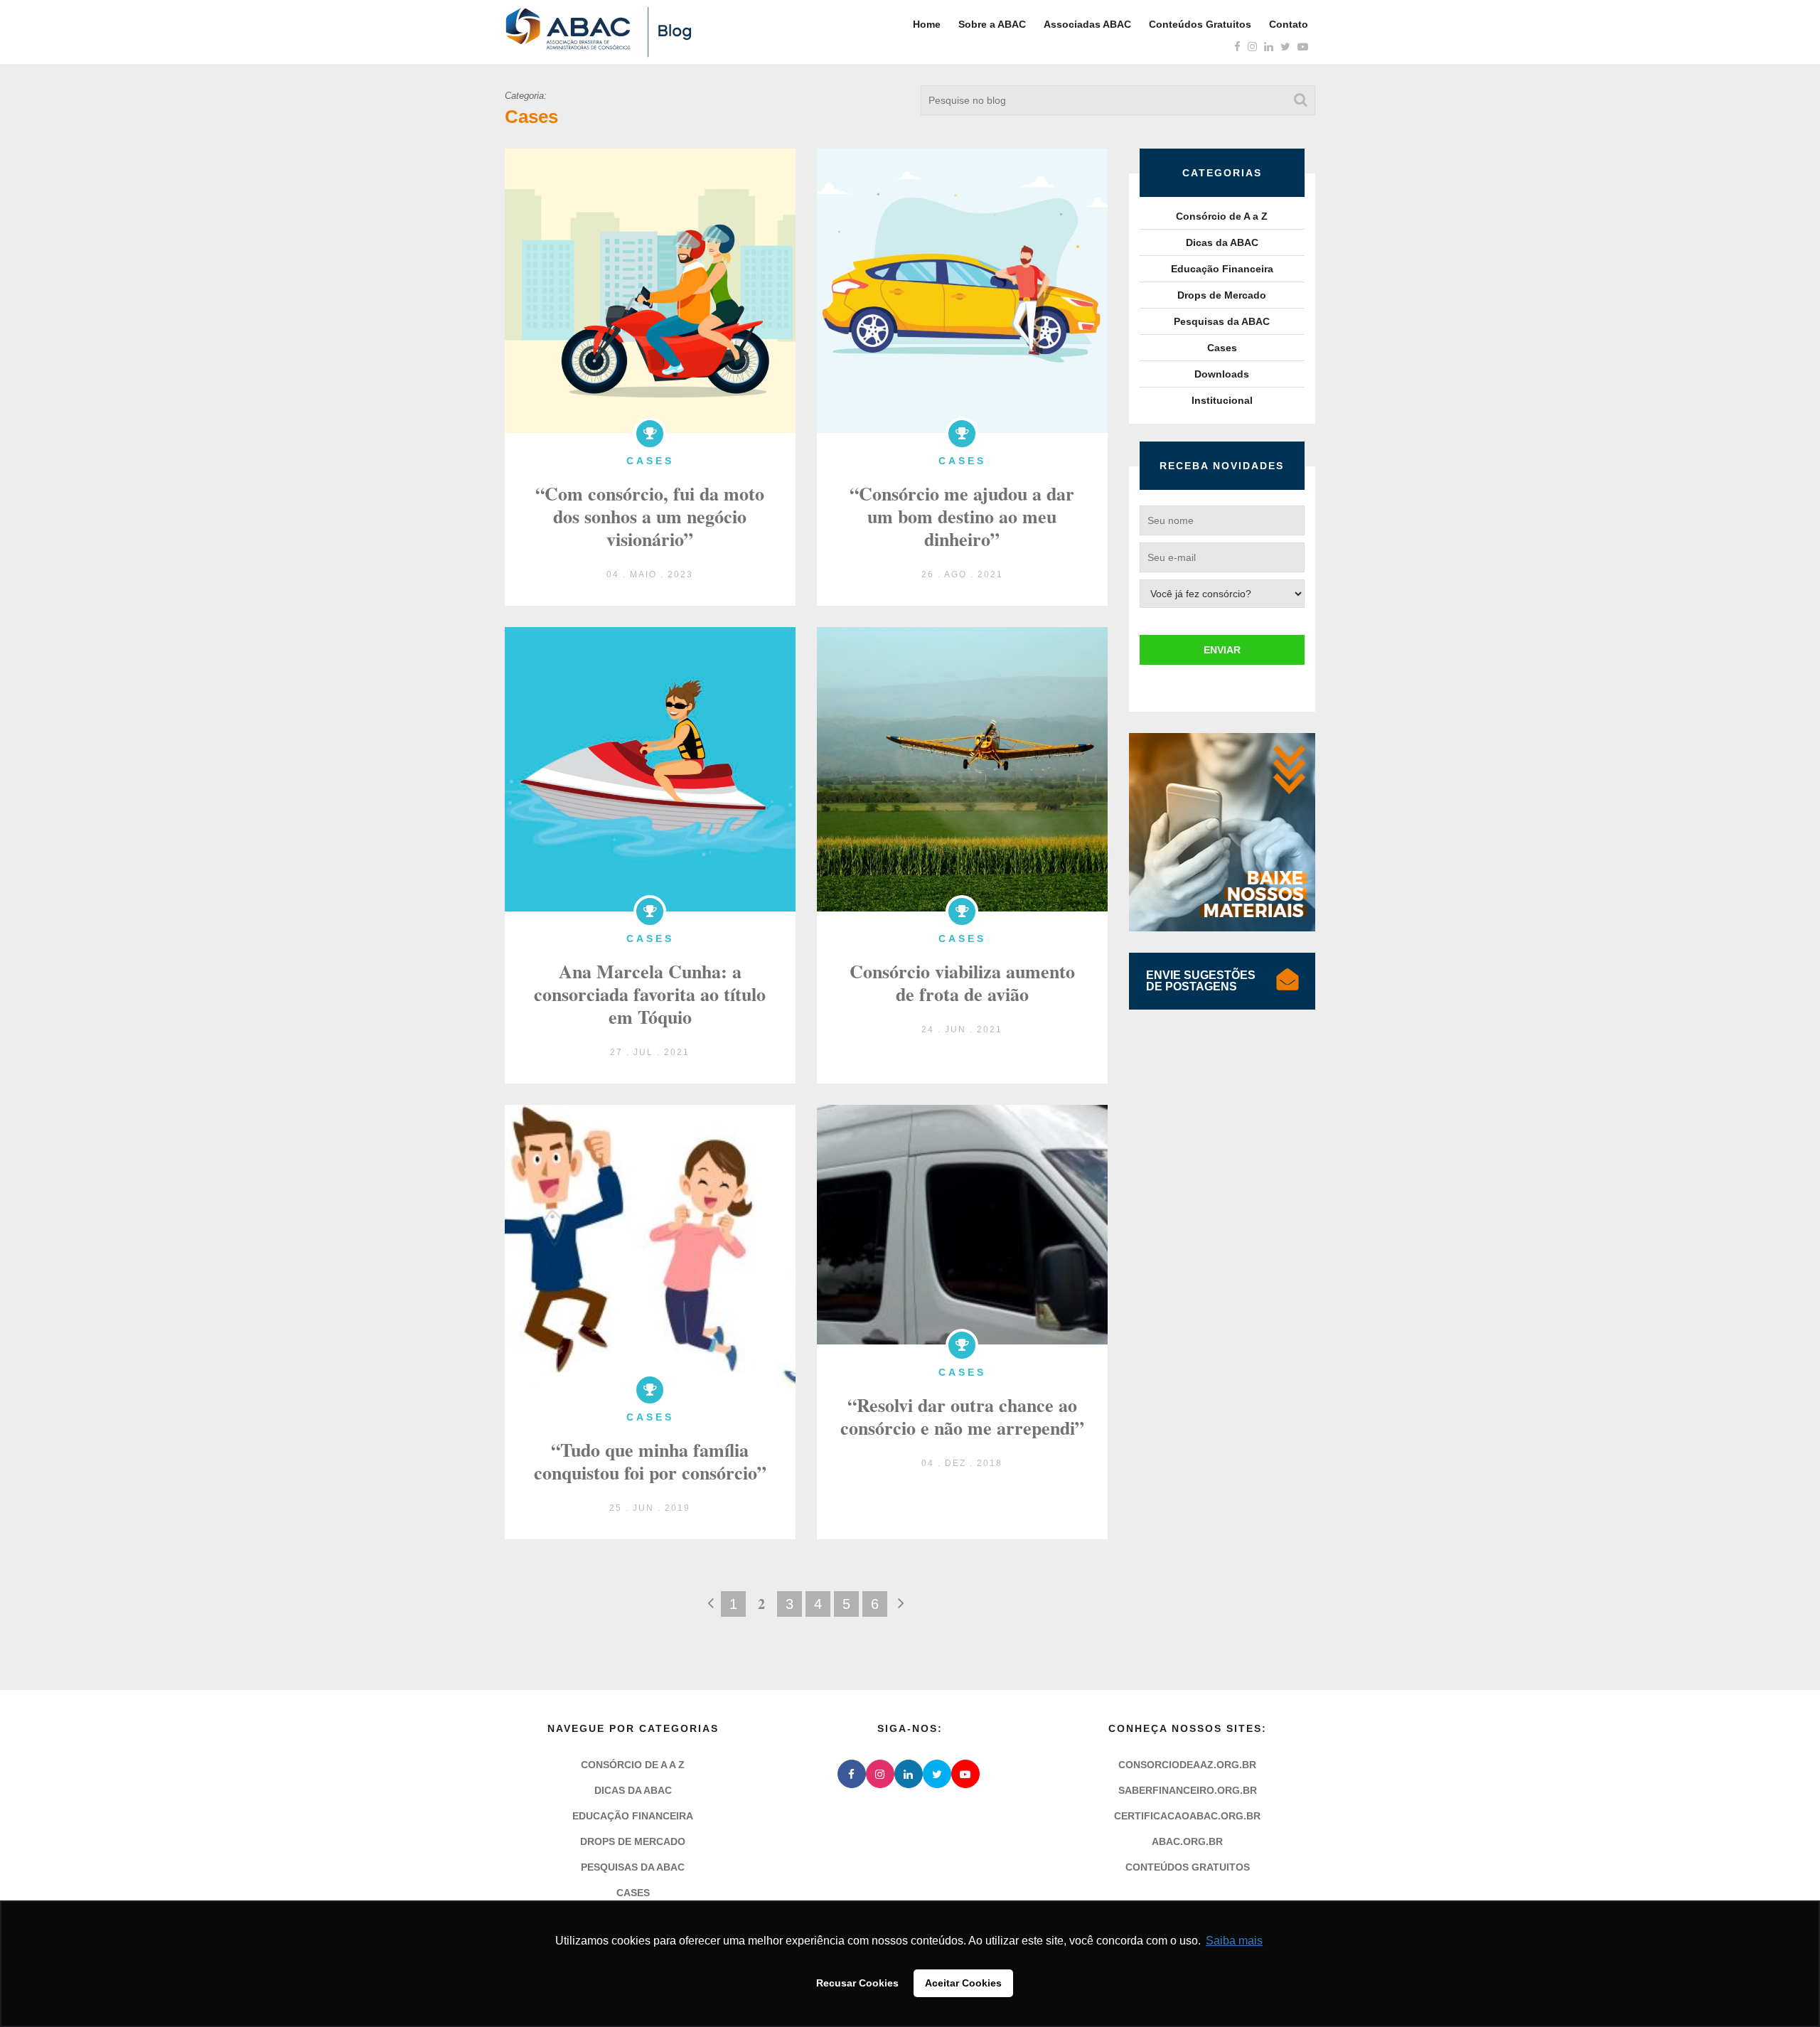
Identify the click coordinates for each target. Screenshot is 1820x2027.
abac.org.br (1187, 1841)
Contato (1289, 24)
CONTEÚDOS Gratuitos (1188, 1867)
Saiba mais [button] (1234, 1941)
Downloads (1222, 374)
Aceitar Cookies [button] (963, 1983)
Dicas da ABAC (1222, 242)
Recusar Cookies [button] (857, 1983)
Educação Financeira (1222, 269)
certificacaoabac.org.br (1187, 1816)
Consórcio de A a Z (1222, 216)
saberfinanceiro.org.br (1188, 1790)
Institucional (1222, 400)
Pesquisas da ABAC (1222, 321)
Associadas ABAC (1087, 24)
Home (927, 24)
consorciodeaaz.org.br (1187, 1765)
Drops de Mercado (1222, 295)
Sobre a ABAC (992, 24)
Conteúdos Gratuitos (1200, 24)
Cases (1222, 348)
